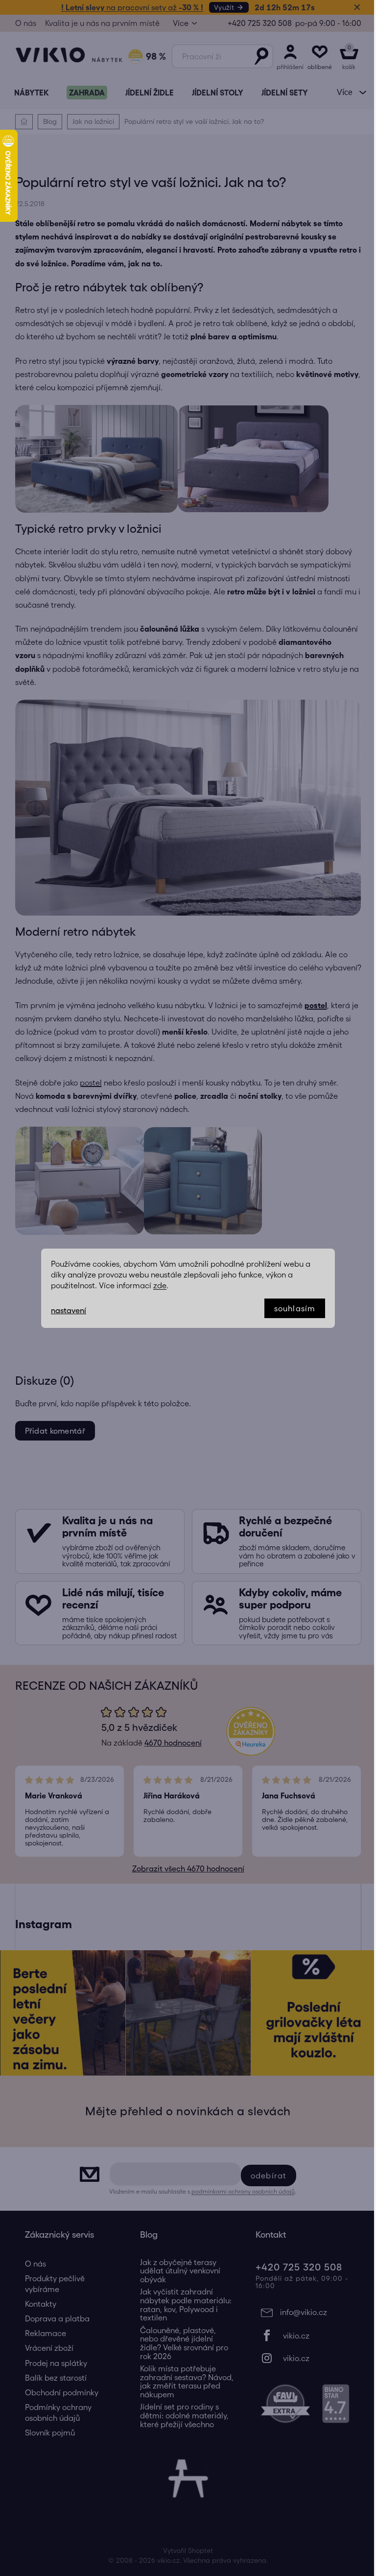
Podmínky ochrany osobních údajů (54, 2412)
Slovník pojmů (46, 2433)
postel (87, 1083)
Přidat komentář (51, 1431)
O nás (22, 23)
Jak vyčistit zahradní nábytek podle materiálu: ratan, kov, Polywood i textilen (182, 2305)
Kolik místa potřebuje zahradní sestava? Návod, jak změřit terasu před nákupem (183, 2382)
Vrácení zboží (45, 2348)
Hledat (258, 56)
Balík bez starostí (52, 2378)
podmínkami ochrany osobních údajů (240, 2191)
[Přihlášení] (286, 56)
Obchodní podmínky (58, 2392)
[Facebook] (300, 2336)
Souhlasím (291, 1308)
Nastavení (65, 1310)
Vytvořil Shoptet (185, 2551)
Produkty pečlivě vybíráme (51, 2284)
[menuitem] (27, 93)
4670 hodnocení (169, 1743)
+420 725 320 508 (256, 23)
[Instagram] (300, 2358)
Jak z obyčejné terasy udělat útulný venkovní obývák (177, 2271)
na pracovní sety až (129, 7)
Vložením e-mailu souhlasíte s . (199, 2191)
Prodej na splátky (52, 2363)
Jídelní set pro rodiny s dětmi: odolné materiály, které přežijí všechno (181, 2415)
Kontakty (37, 2304)
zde (156, 1285)
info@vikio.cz (300, 2312)
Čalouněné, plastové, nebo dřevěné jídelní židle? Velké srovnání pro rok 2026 (181, 2343)
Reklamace (42, 2333)
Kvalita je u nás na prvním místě (98, 23)
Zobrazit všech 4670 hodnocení (184, 1868)
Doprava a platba (53, 2318)
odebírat (265, 2175)
